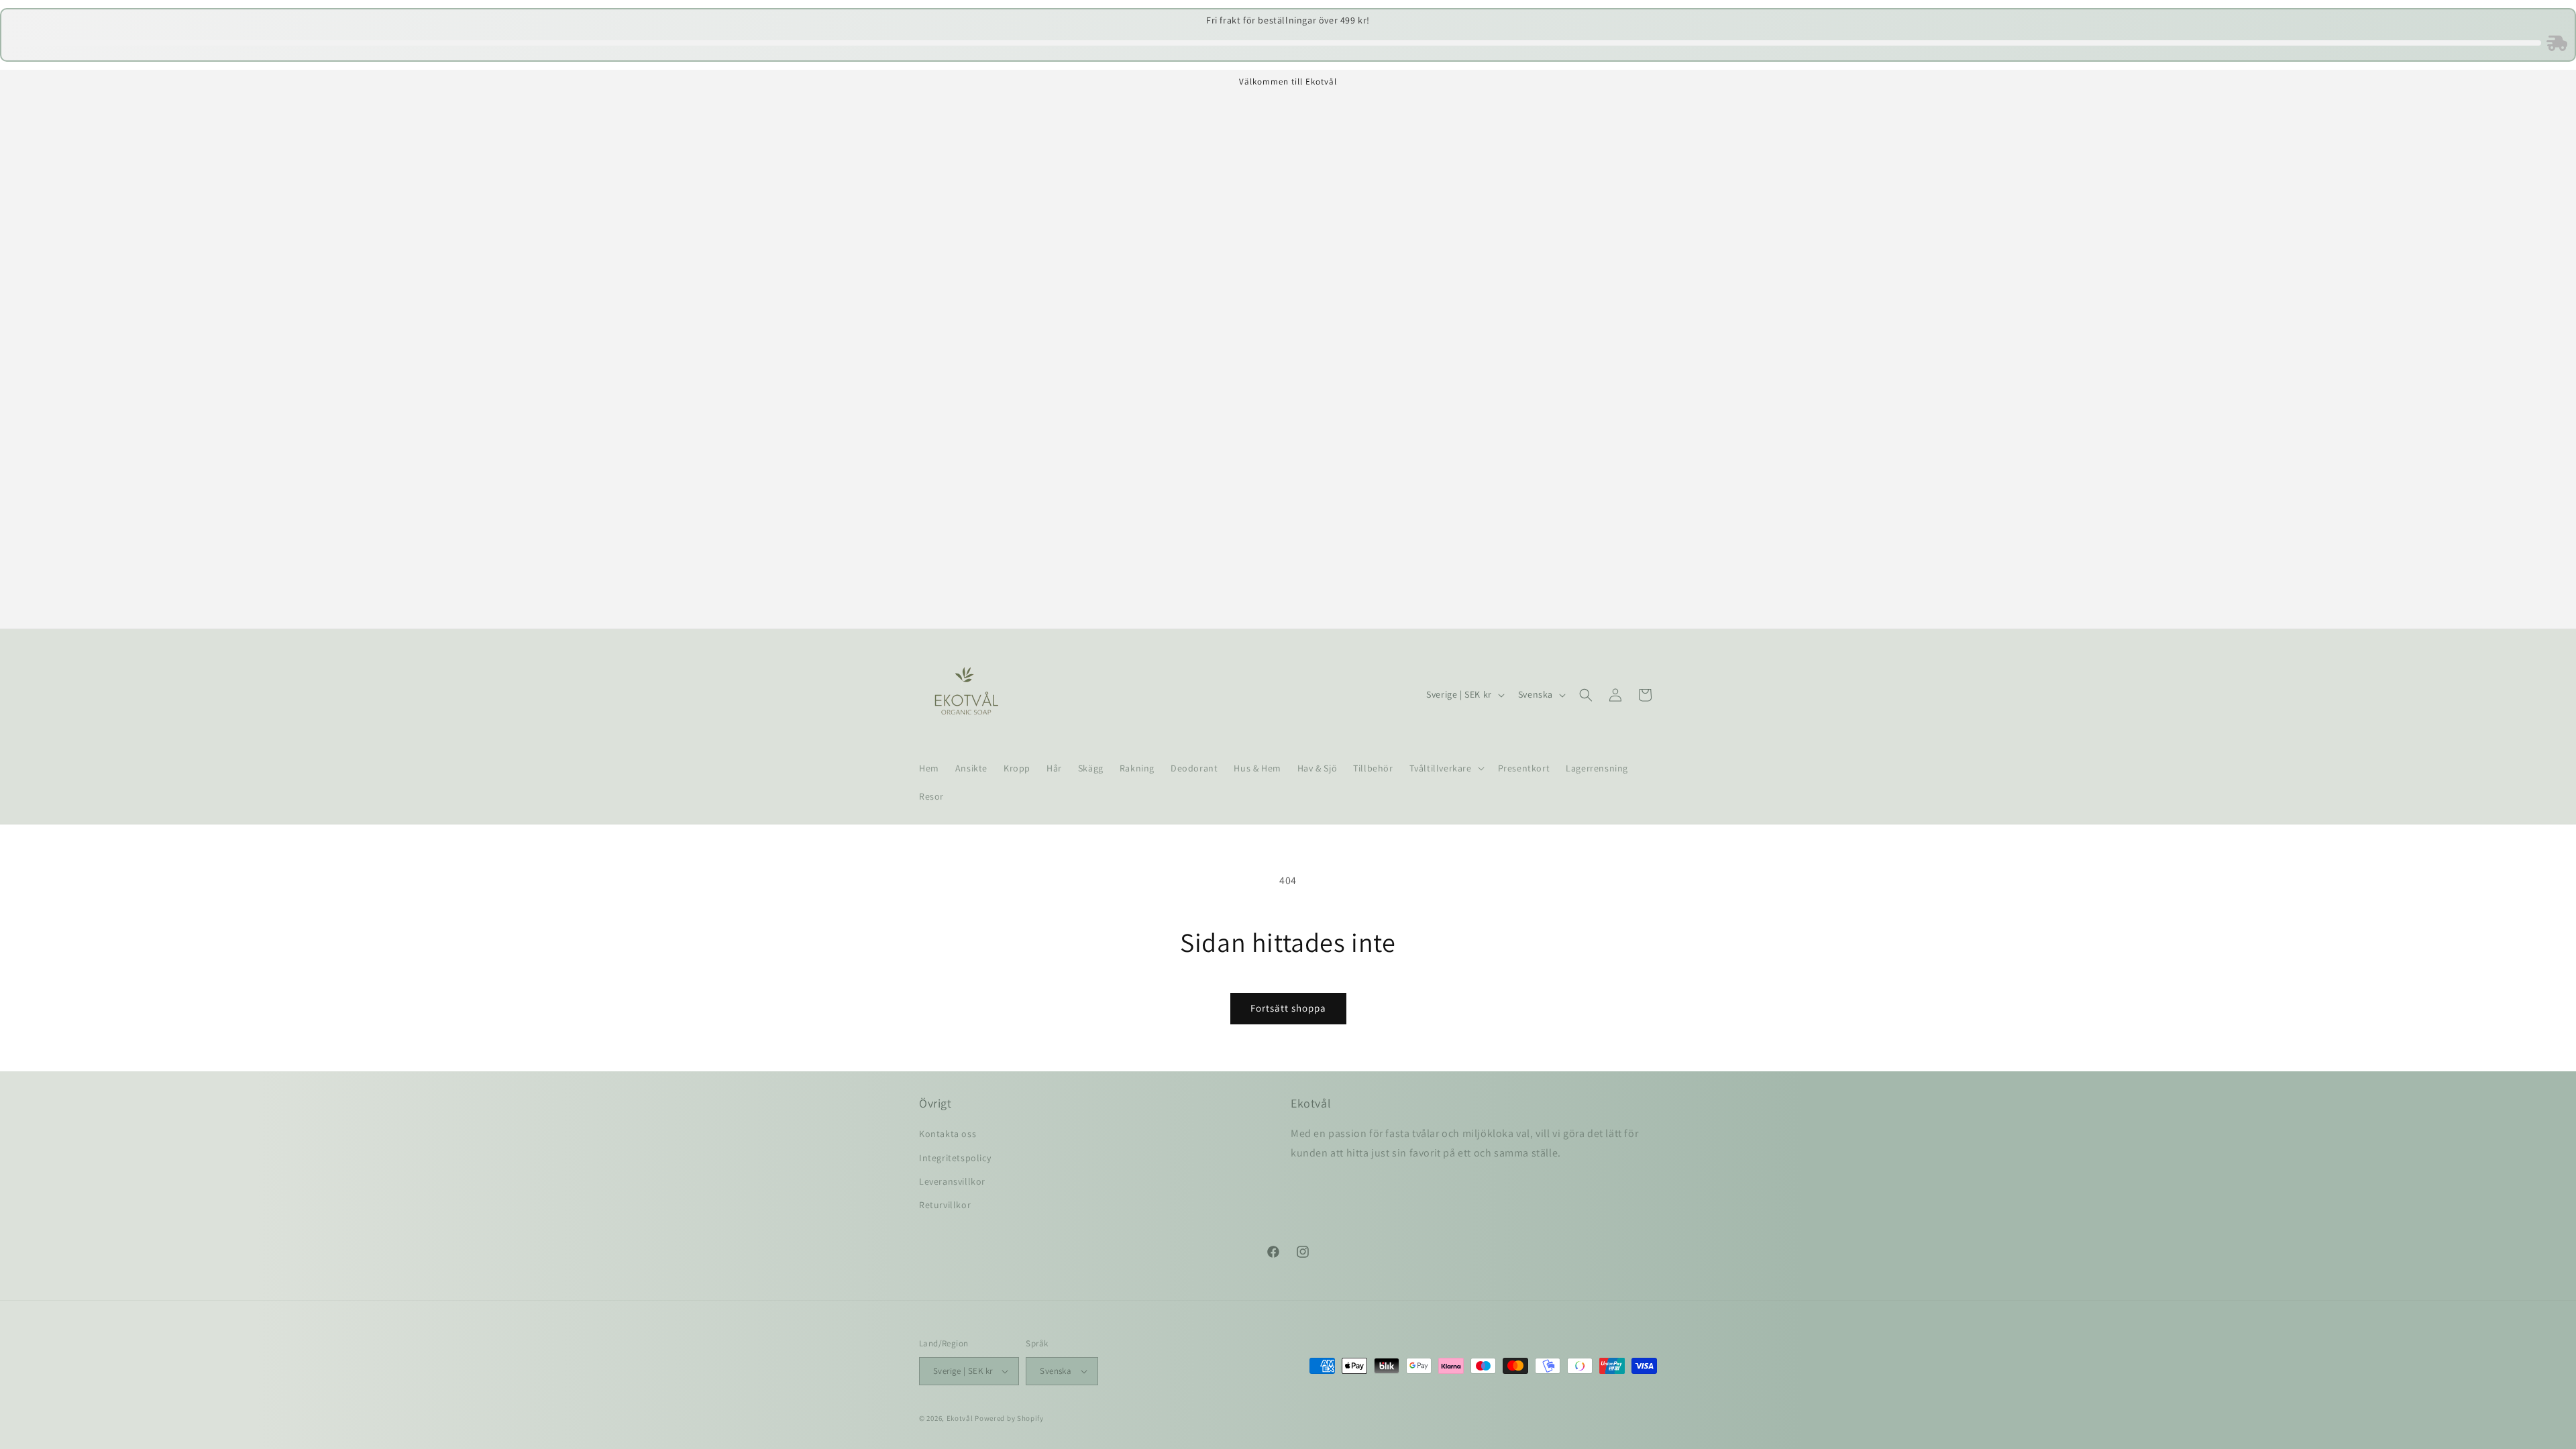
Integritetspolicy (955, 1158)
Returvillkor (945, 1205)
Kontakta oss (948, 1134)
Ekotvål (960, 1418)
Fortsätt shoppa (1288, 1008)
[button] (1446, 768)
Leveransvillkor (952, 1181)
